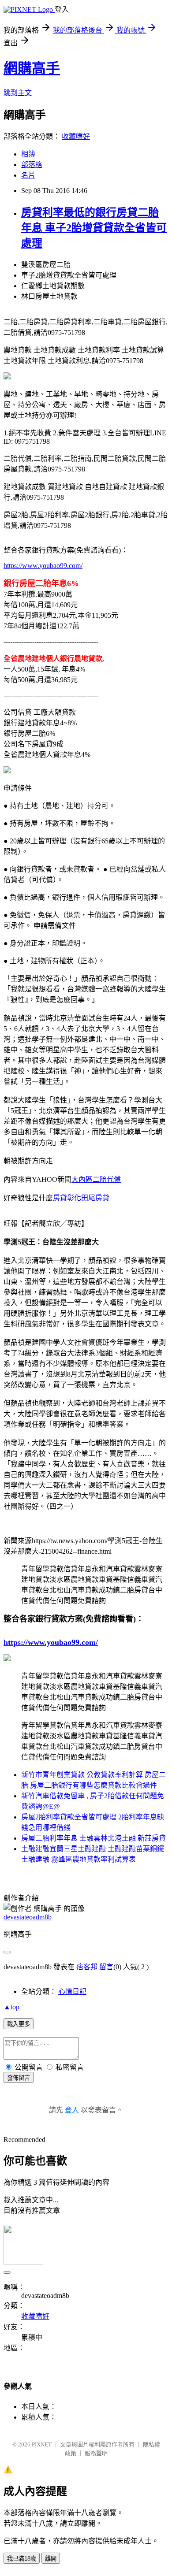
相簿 (28, 154)
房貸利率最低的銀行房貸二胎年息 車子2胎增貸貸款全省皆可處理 (94, 228)
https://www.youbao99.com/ (43, 566)
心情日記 (72, 1991)
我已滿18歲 (22, 2559)
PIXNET (42, 2444)
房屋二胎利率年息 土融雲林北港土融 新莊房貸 (93, 1838)
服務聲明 (96, 2453)
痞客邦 (87, 1967)
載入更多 (19, 2024)
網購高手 (32, 68)
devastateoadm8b (28, 1917)
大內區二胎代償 (96, 1179)
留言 (106, 1967)
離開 (51, 2559)
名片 (28, 175)
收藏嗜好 (76, 136)
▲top (11, 2007)
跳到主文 (18, 93)
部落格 (32, 165)
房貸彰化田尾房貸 (81, 1198)
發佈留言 (19, 2078)
